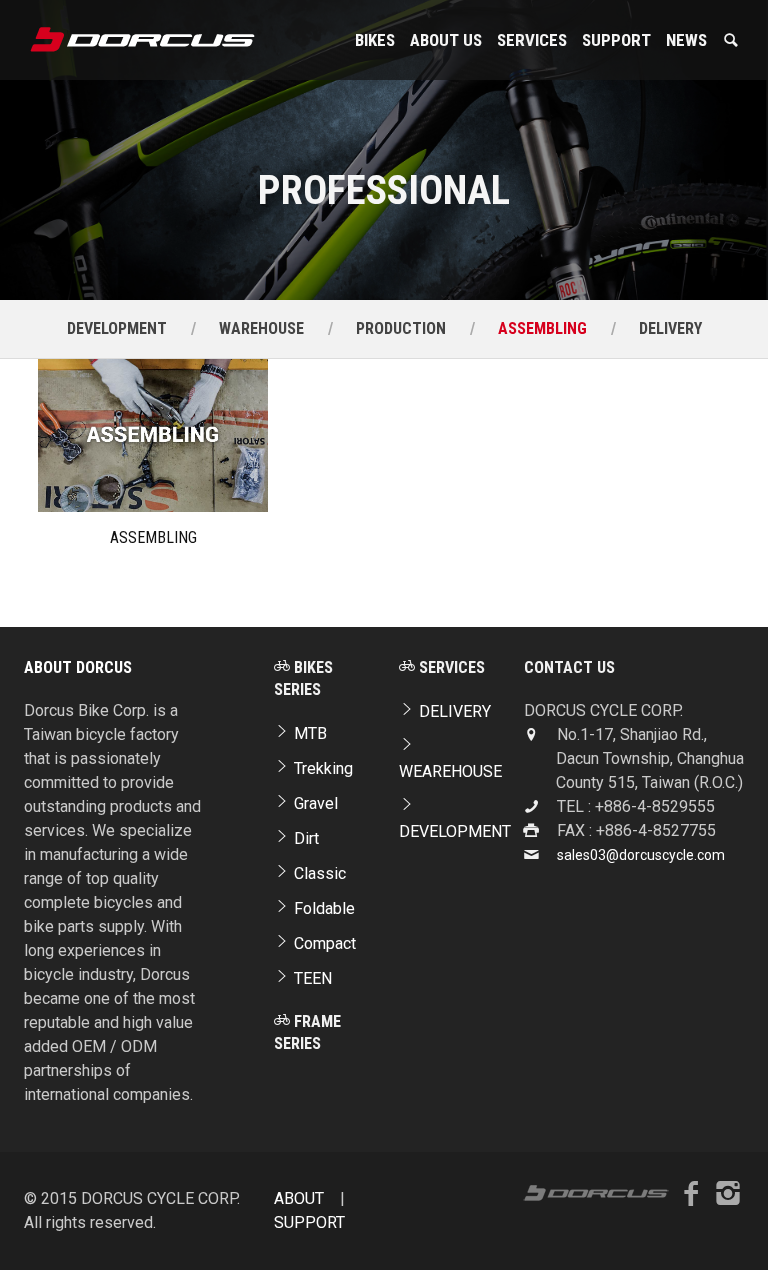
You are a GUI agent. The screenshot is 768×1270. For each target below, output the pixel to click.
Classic (318, 873)
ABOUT (299, 1198)
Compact (323, 943)
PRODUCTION (401, 328)
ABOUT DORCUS (78, 667)
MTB (308, 733)
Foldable (322, 908)
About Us (446, 40)
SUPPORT (616, 40)
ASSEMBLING (542, 328)
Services (532, 40)
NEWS (686, 40)
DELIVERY (670, 328)
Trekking (321, 768)
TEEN (311, 978)
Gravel (314, 803)
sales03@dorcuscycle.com (641, 855)
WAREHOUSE (261, 328)
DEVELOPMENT (117, 328)
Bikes (375, 40)
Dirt (304, 838)
